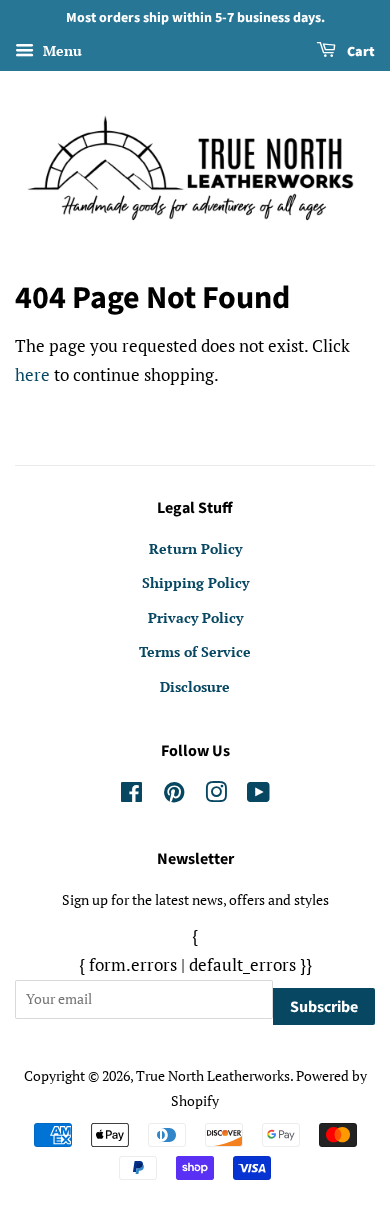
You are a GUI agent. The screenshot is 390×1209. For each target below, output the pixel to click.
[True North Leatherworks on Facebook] (131, 795)
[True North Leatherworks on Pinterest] (174, 795)
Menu (60, 50)
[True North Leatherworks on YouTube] (258, 795)
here (32, 374)
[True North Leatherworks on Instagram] (216, 795)
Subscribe (324, 1007)
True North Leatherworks (213, 1075)
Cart (359, 52)
